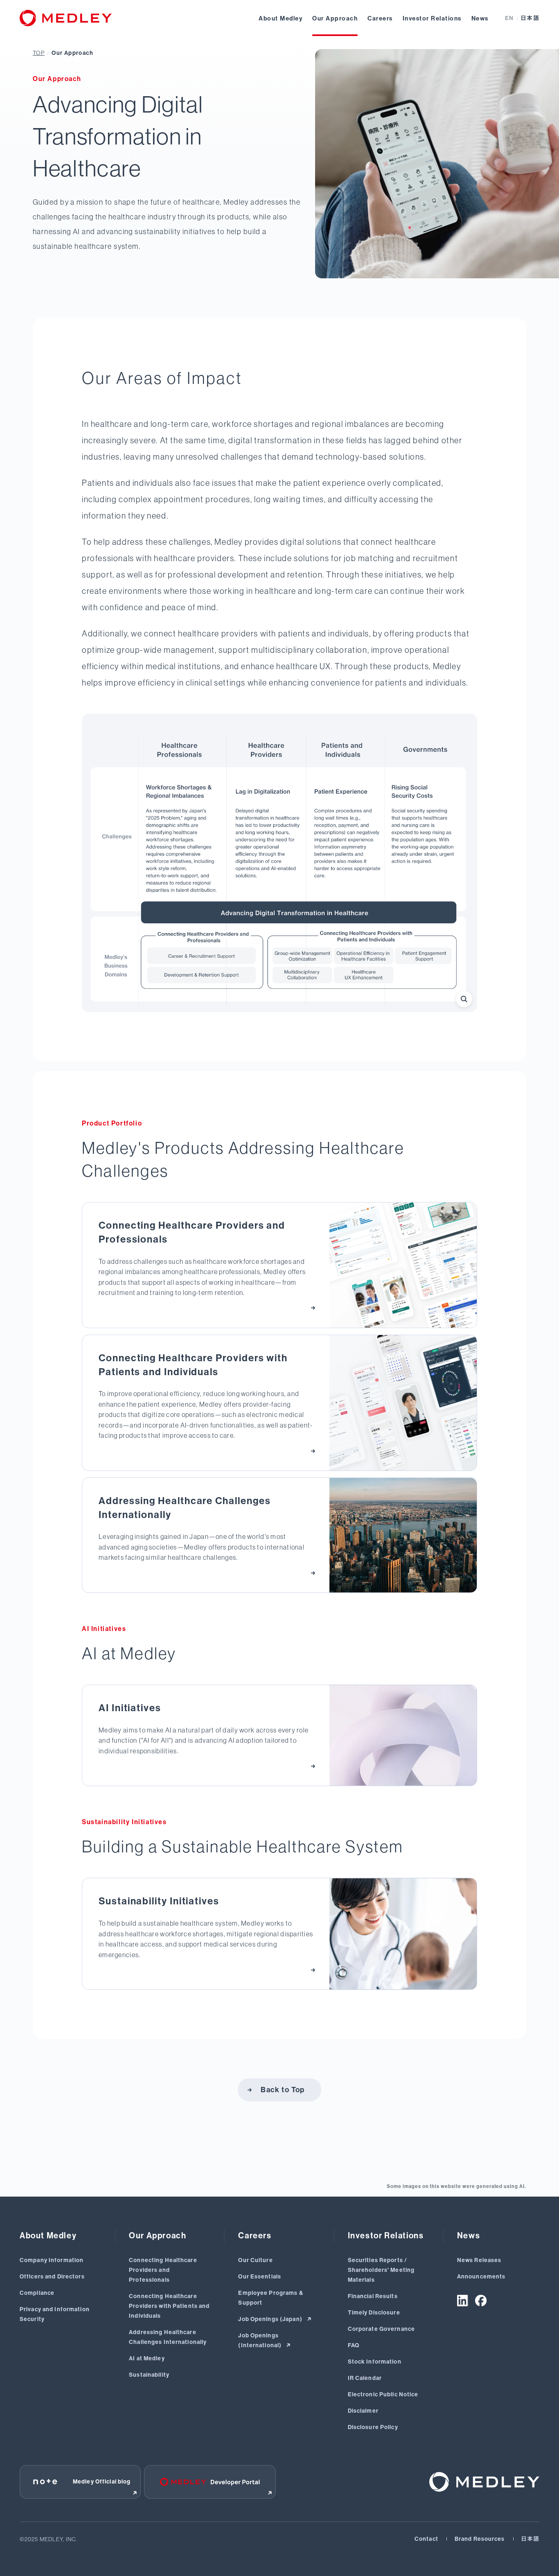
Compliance (37, 2293)
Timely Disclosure (374, 2313)
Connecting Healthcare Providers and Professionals (163, 2270)
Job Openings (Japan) (271, 2319)
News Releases (479, 2260)
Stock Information (375, 2362)
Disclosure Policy (373, 2427)
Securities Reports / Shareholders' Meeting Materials (381, 2270)
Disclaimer (363, 2411)
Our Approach (335, 18)
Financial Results (373, 2296)
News (480, 18)
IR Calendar (365, 2378)
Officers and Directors (52, 2277)
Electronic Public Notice (383, 2394)
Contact (426, 2539)
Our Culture (255, 2260)
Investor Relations (432, 18)
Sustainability (149, 2375)
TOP (39, 53)
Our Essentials (260, 2277)
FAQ (354, 2345)
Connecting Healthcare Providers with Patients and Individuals (169, 2306)
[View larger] (464, 999)
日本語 (530, 18)
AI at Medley (147, 2358)
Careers (380, 18)
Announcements (481, 2277)
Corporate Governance (381, 2329)
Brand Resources (480, 2539)
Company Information (52, 2260)
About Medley (281, 18)
